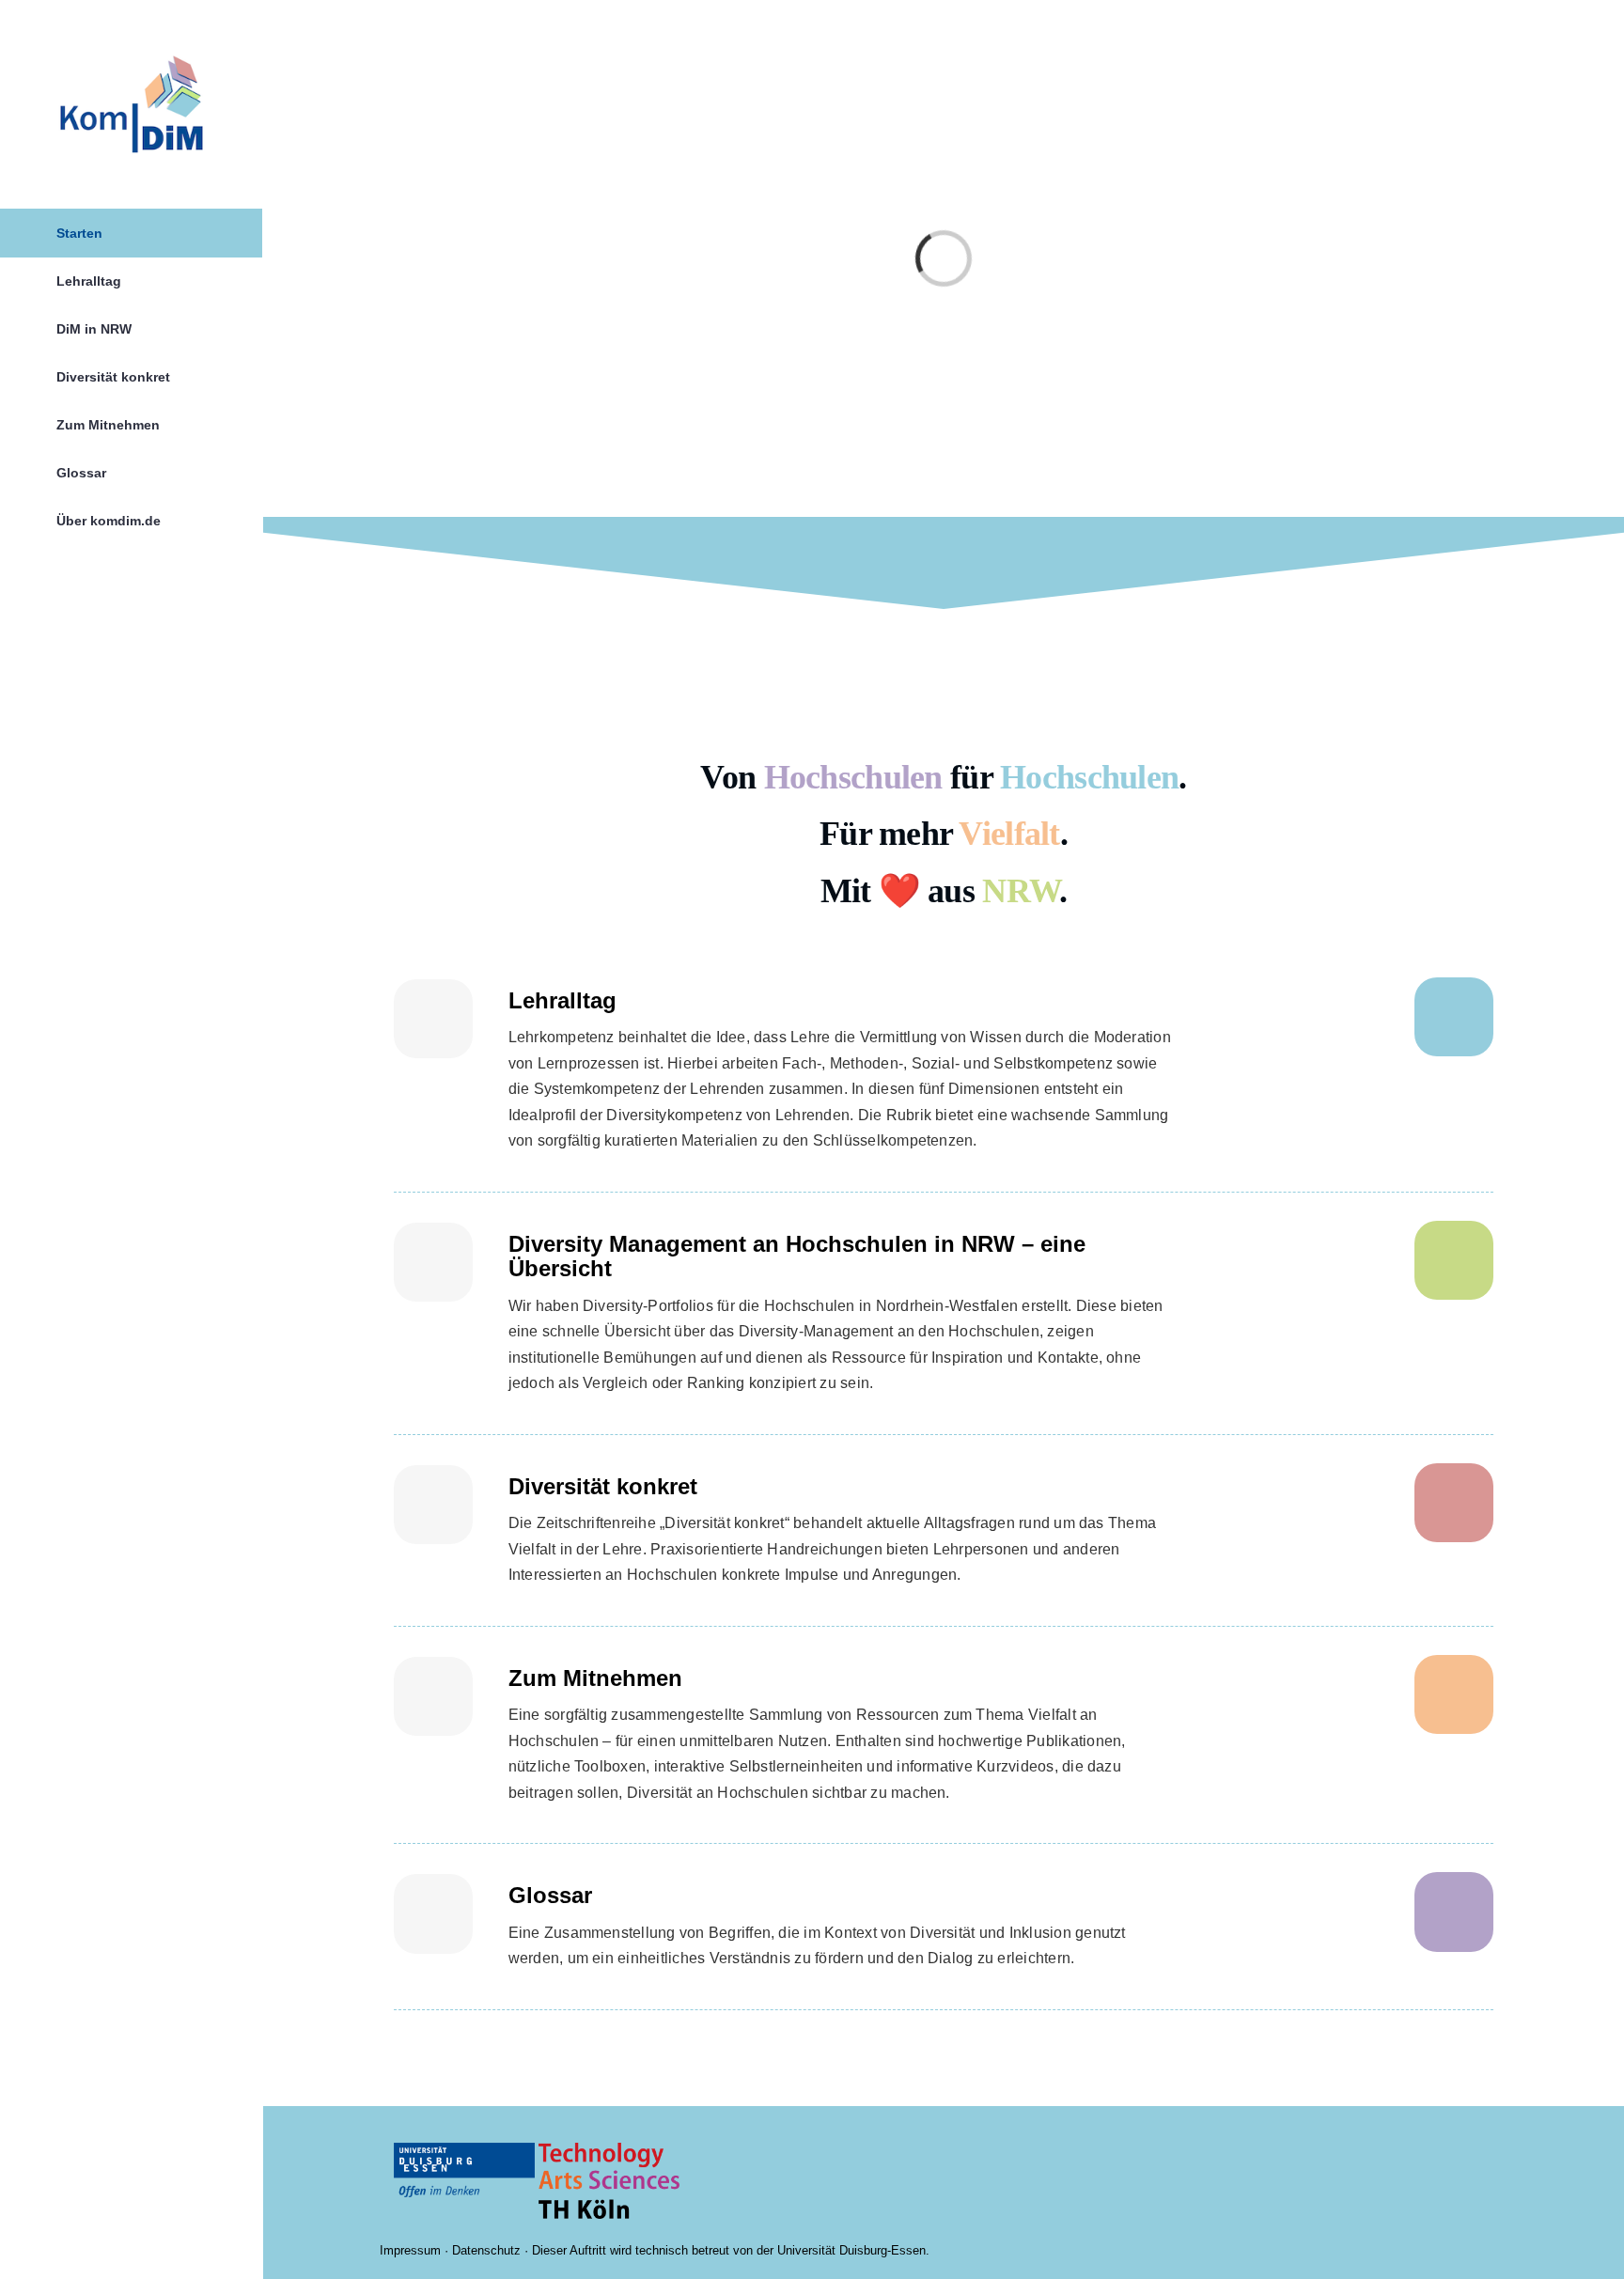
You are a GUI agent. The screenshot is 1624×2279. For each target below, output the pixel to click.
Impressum (410, 2250)
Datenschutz (486, 2250)
